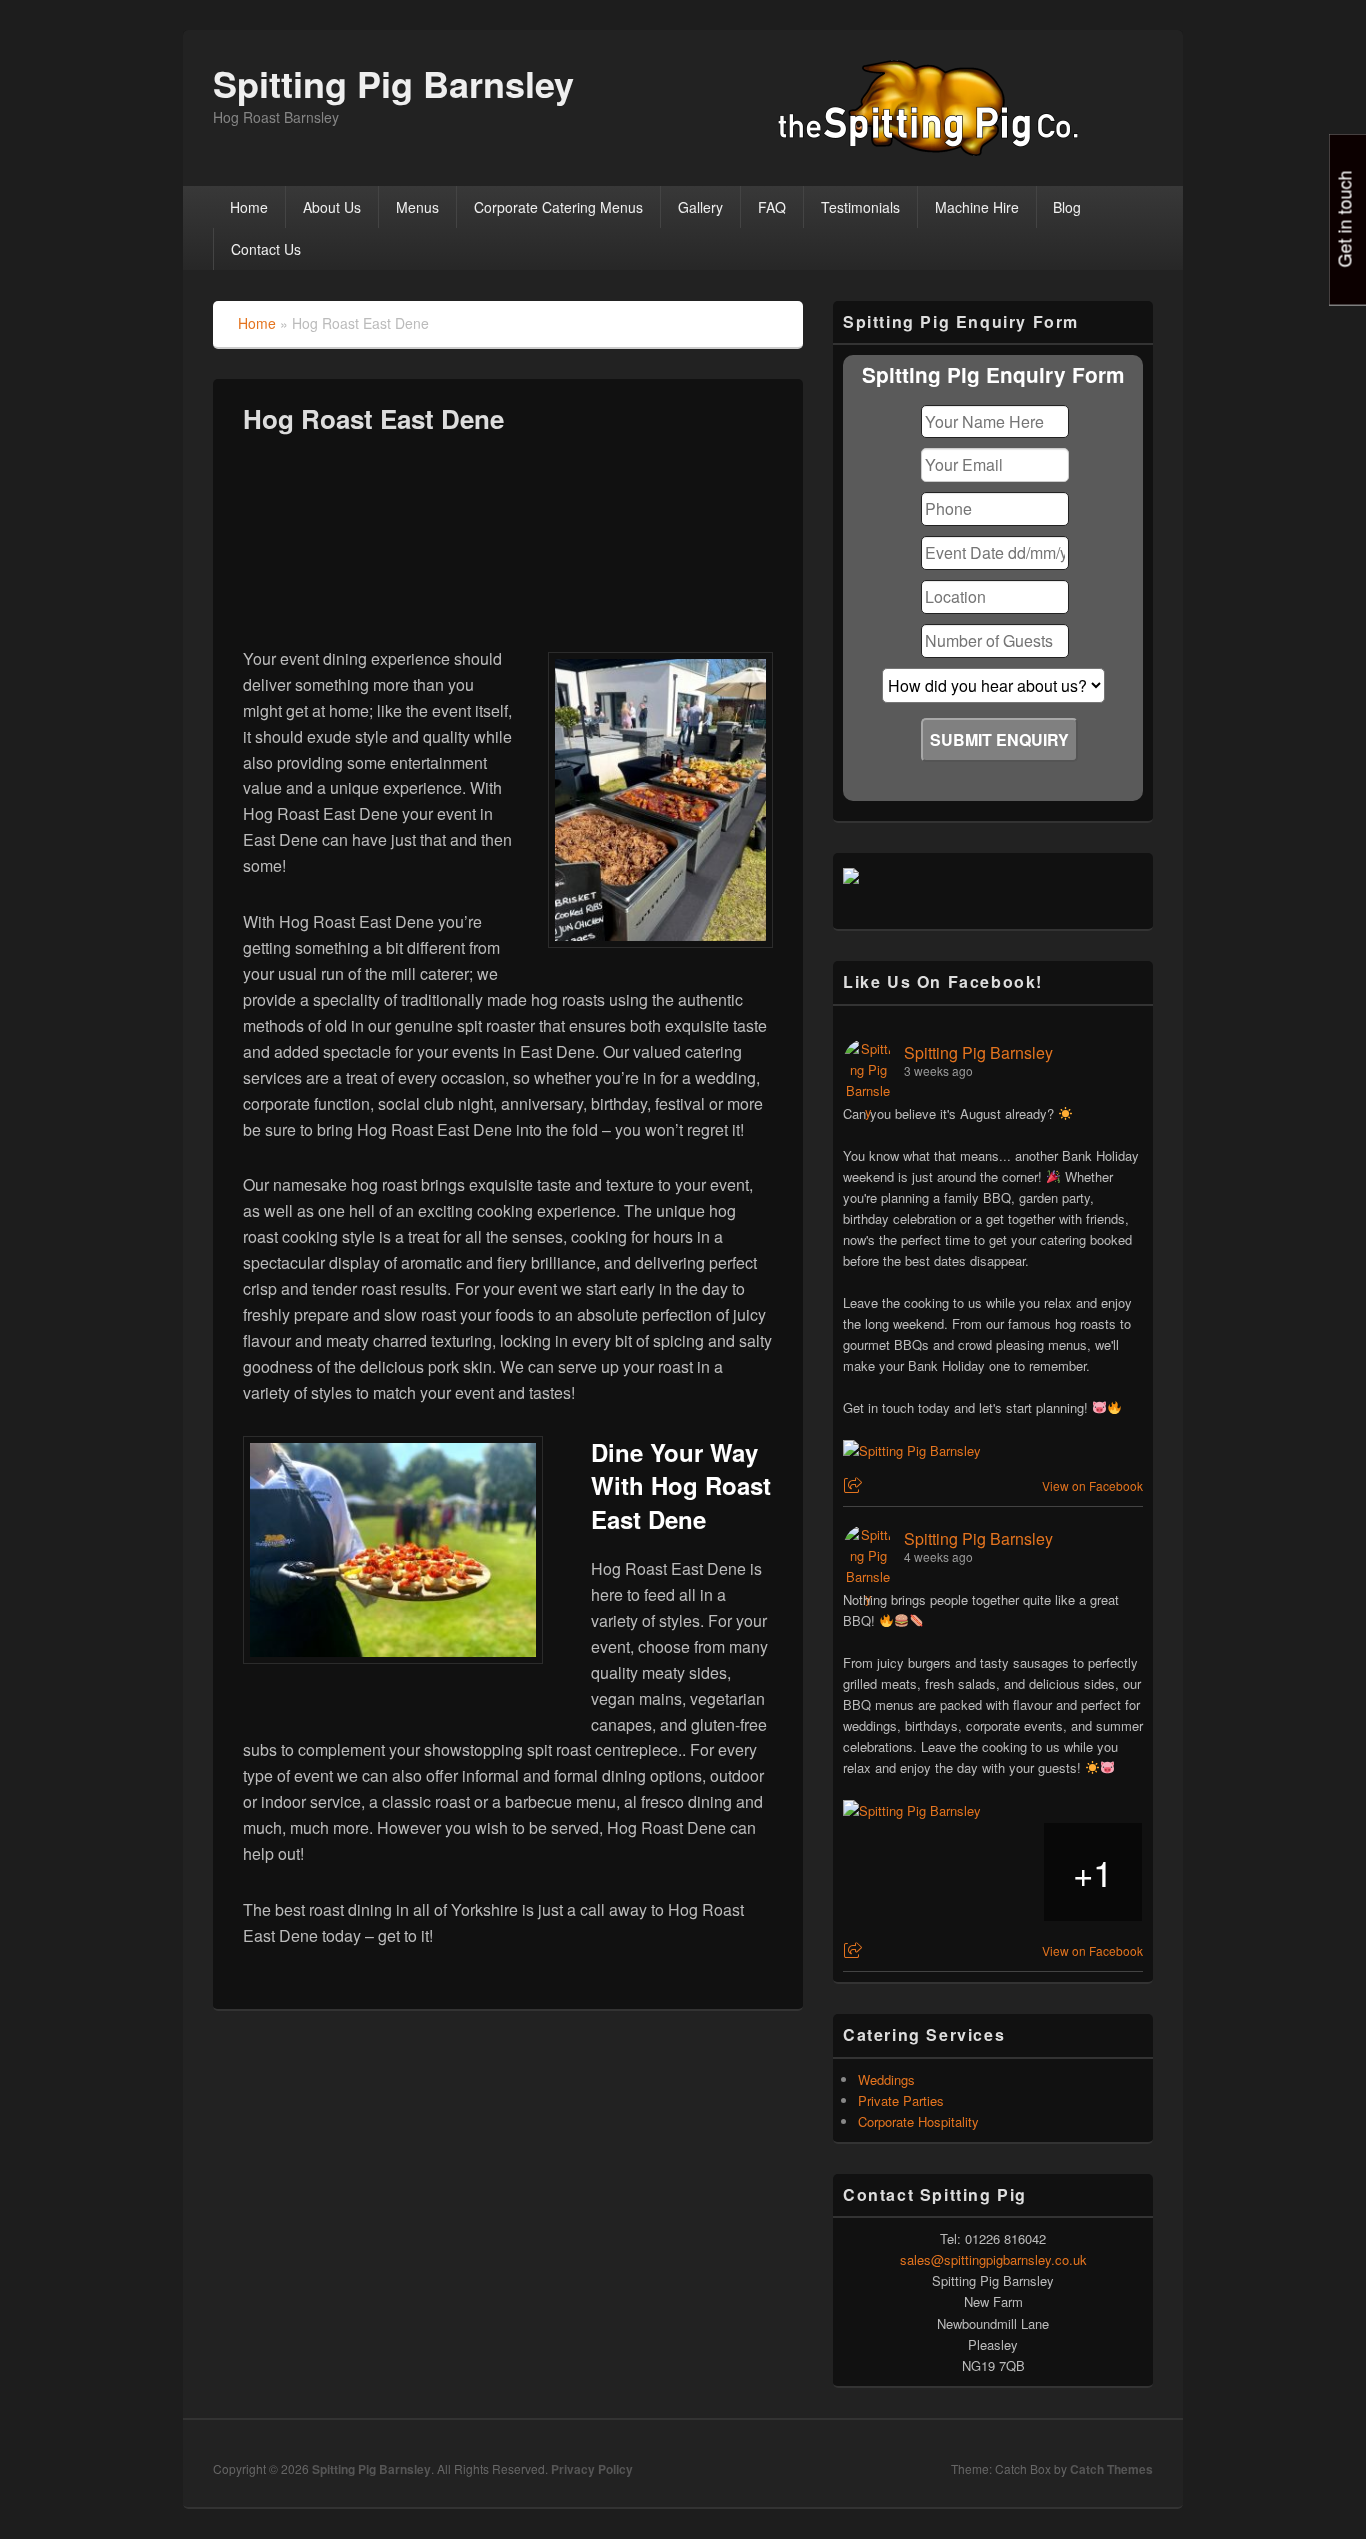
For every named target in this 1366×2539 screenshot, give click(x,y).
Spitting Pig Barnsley (393, 83)
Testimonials (860, 207)
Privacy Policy (592, 2469)
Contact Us (266, 249)
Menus (417, 207)
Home (249, 207)
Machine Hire (977, 207)
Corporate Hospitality (918, 2121)
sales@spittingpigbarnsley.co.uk (993, 2259)
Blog (1067, 207)
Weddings (886, 2079)
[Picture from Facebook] (893, 1872)
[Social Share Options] (855, 1485)
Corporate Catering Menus (558, 207)
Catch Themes (1111, 2469)
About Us (332, 207)
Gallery (700, 207)
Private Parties (901, 2100)
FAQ (772, 207)
